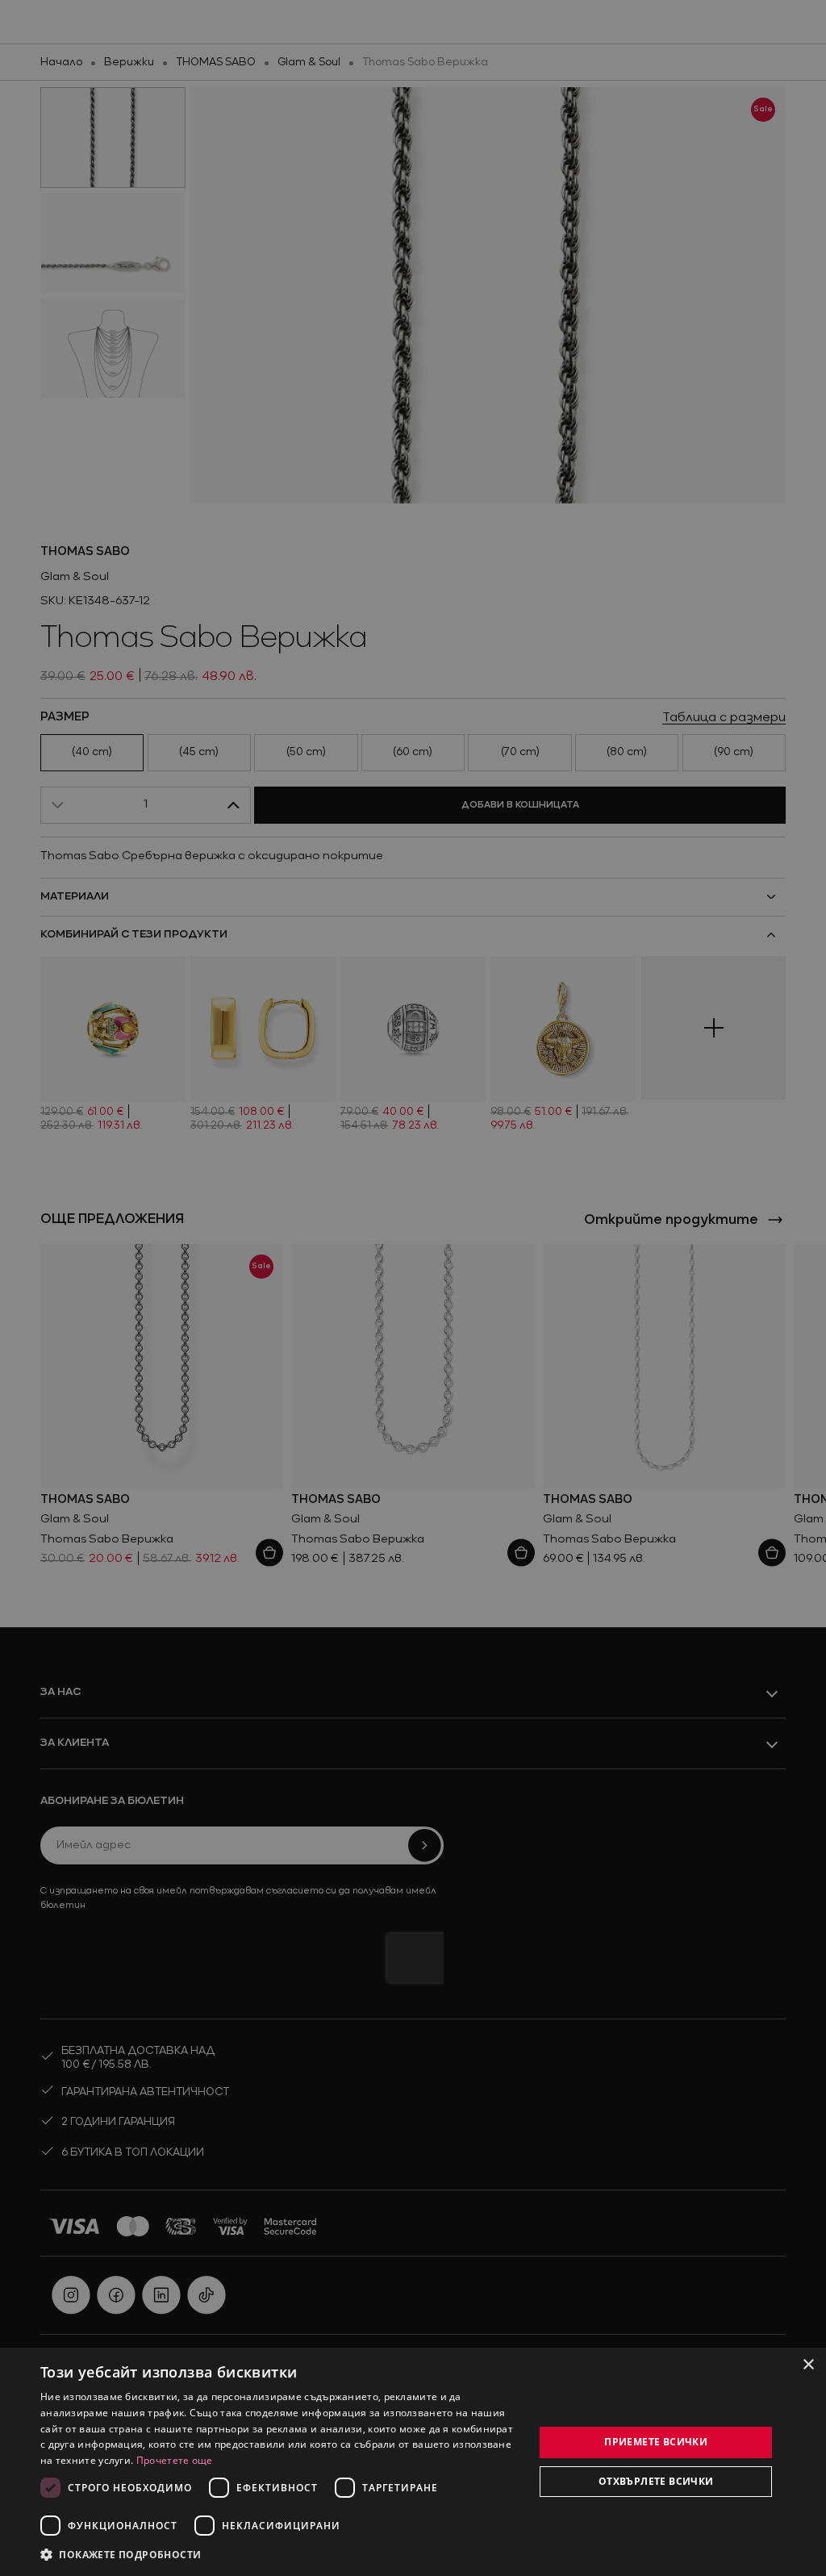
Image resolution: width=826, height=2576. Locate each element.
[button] (121, 2554)
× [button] (808, 2365)
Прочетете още (175, 2460)
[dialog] (413, 2462)
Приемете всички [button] (656, 2442)
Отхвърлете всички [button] (656, 2481)
